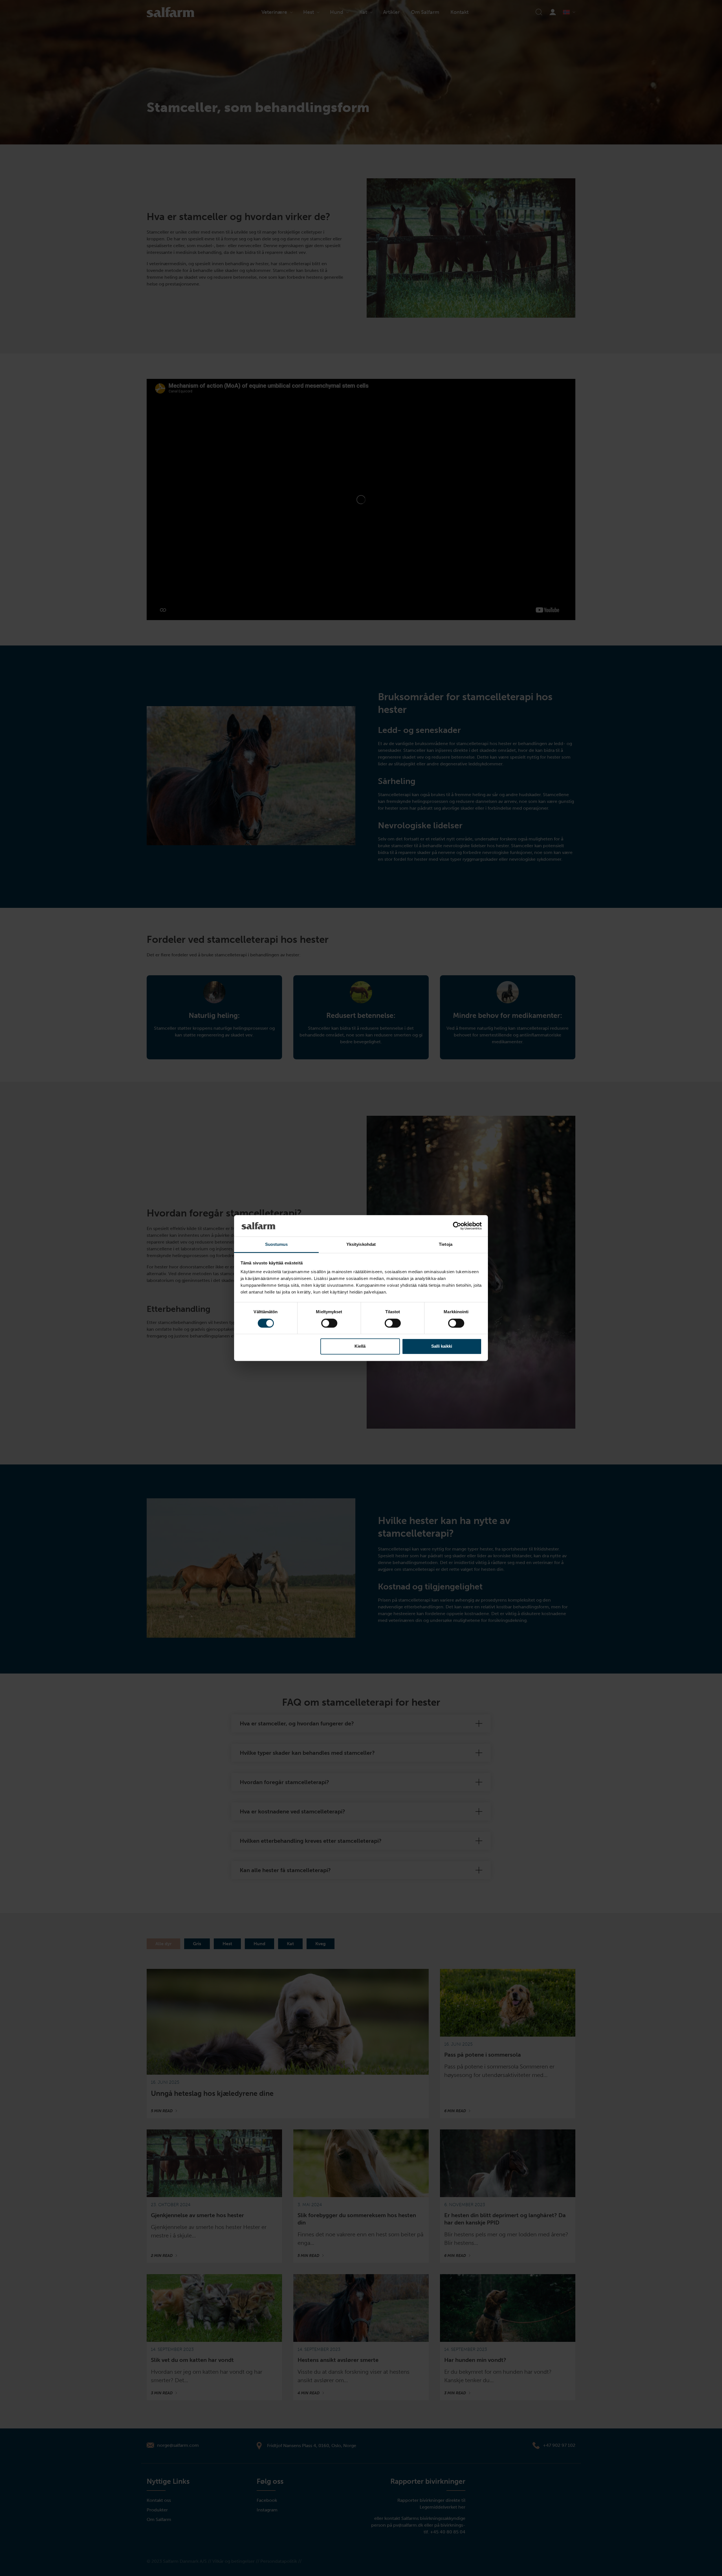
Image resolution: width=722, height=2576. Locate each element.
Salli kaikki (442, 1346)
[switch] (329, 1323)
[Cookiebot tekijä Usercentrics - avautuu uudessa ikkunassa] (457, 1226)
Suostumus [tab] (277, 1245)
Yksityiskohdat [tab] (361, 1245)
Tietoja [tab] (446, 1245)
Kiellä (360, 1346)
